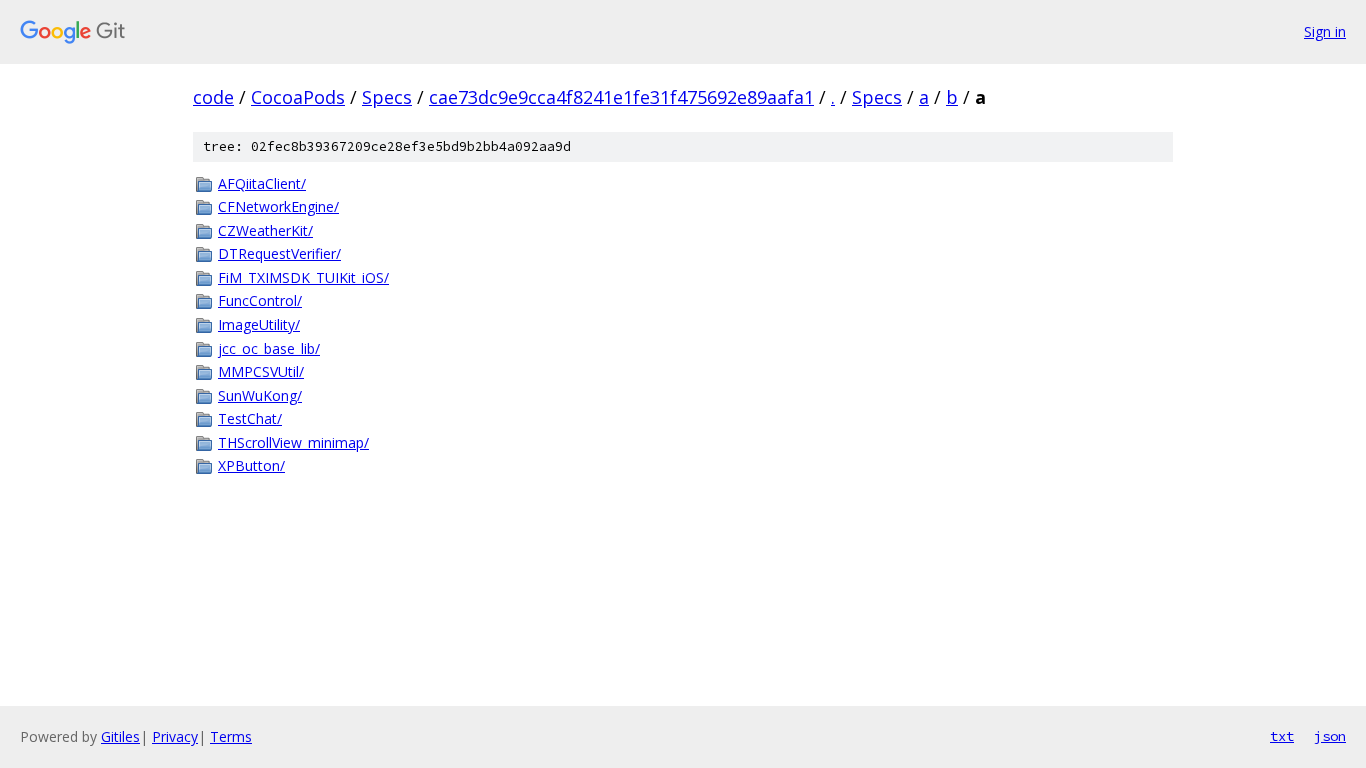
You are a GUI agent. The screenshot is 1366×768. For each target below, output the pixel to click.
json (1330, 736)
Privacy (175, 736)
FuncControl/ (260, 300)
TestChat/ (250, 418)
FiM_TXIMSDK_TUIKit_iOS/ (303, 277)
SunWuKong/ (260, 395)
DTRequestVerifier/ (279, 253)
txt (1282, 736)
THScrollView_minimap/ (293, 442)
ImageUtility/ (259, 324)
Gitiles (120, 736)
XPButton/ (251, 465)
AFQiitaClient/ (262, 183)
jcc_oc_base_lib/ (269, 348)
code (213, 97)
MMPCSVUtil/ (261, 371)
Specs (387, 97)
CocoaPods (298, 97)
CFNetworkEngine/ (278, 206)
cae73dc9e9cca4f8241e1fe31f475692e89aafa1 (621, 97)
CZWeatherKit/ (265, 230)
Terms (231, 736)
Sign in (1325, 31)
